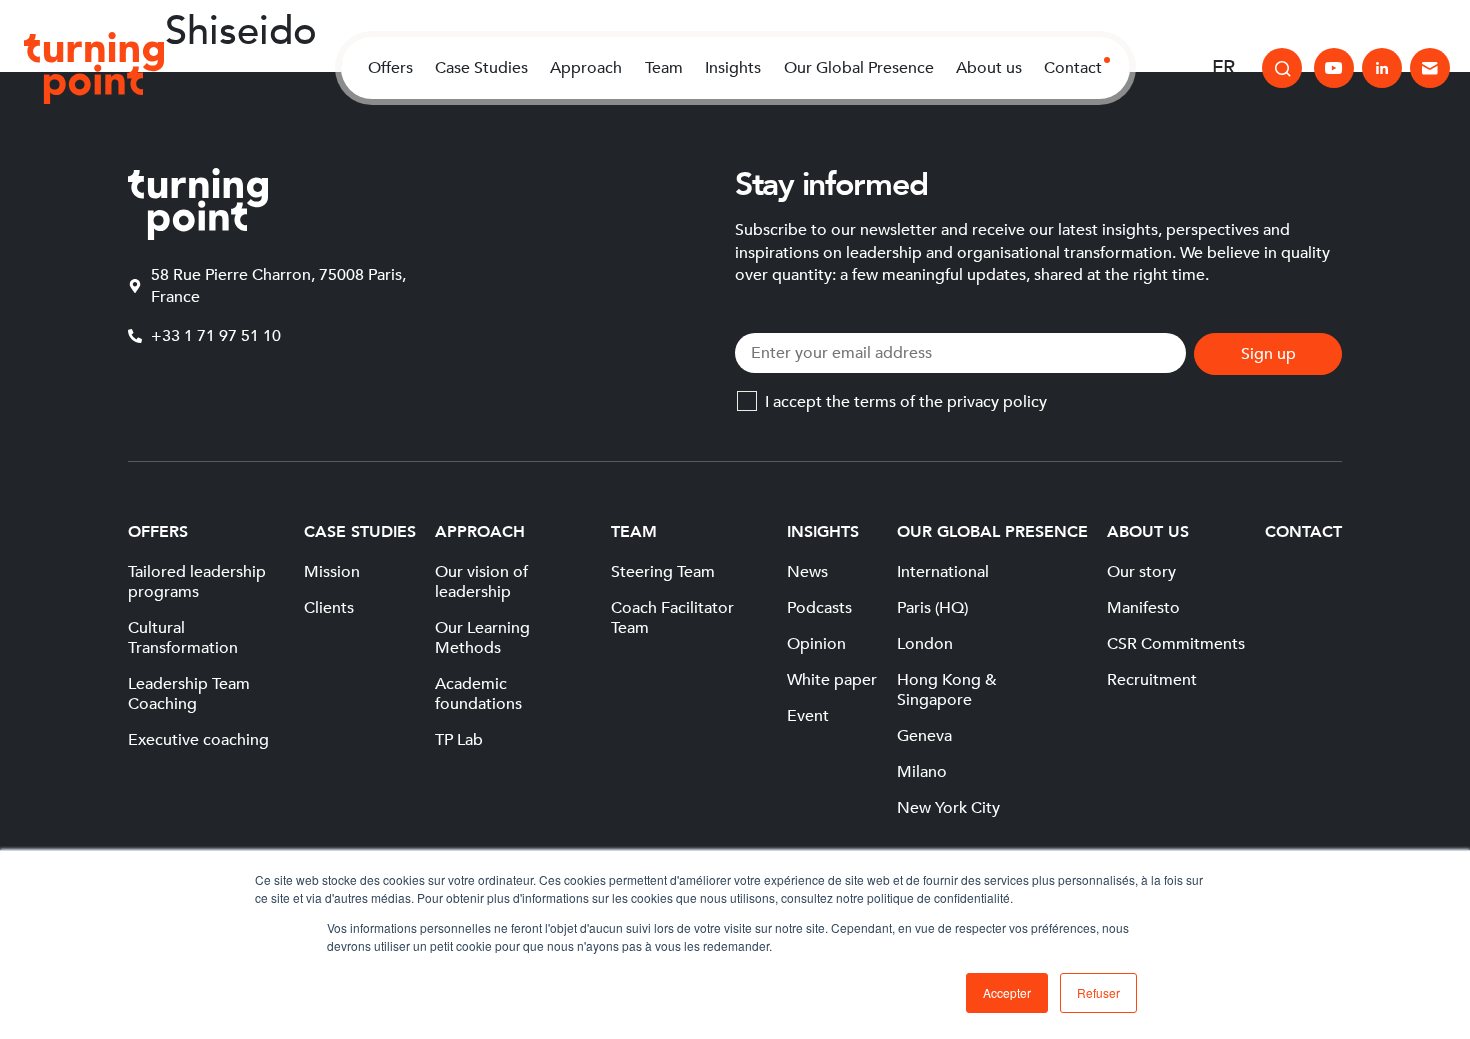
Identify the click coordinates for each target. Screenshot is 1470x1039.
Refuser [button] (1098, 992)
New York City (948, 808)
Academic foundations (478, 694)
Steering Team (663, 572)
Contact (1073, 68)
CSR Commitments (1176, 644)
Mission (332, 572)
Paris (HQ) (932, 608)
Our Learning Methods (482, 638)
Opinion (816, 644)
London (925, 644)
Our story (1141, 572)
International (943, 572)
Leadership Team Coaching (189, 694)
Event (808, 716)
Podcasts (819, 608)
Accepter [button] (1007, 992)
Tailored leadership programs (197, 582)
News (807, 572)
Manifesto (1143, 608)
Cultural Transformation (183, 638)
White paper (832, 680)
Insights (733, 68)
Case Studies (481, 68)
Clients (329, 608)
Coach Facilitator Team (672, 618)
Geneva (924, 736)
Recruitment (1152, 680)
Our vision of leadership (481, 582)
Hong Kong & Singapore (947, 690)
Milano (922, 772)
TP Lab (459, 740)
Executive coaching (198, 740)
